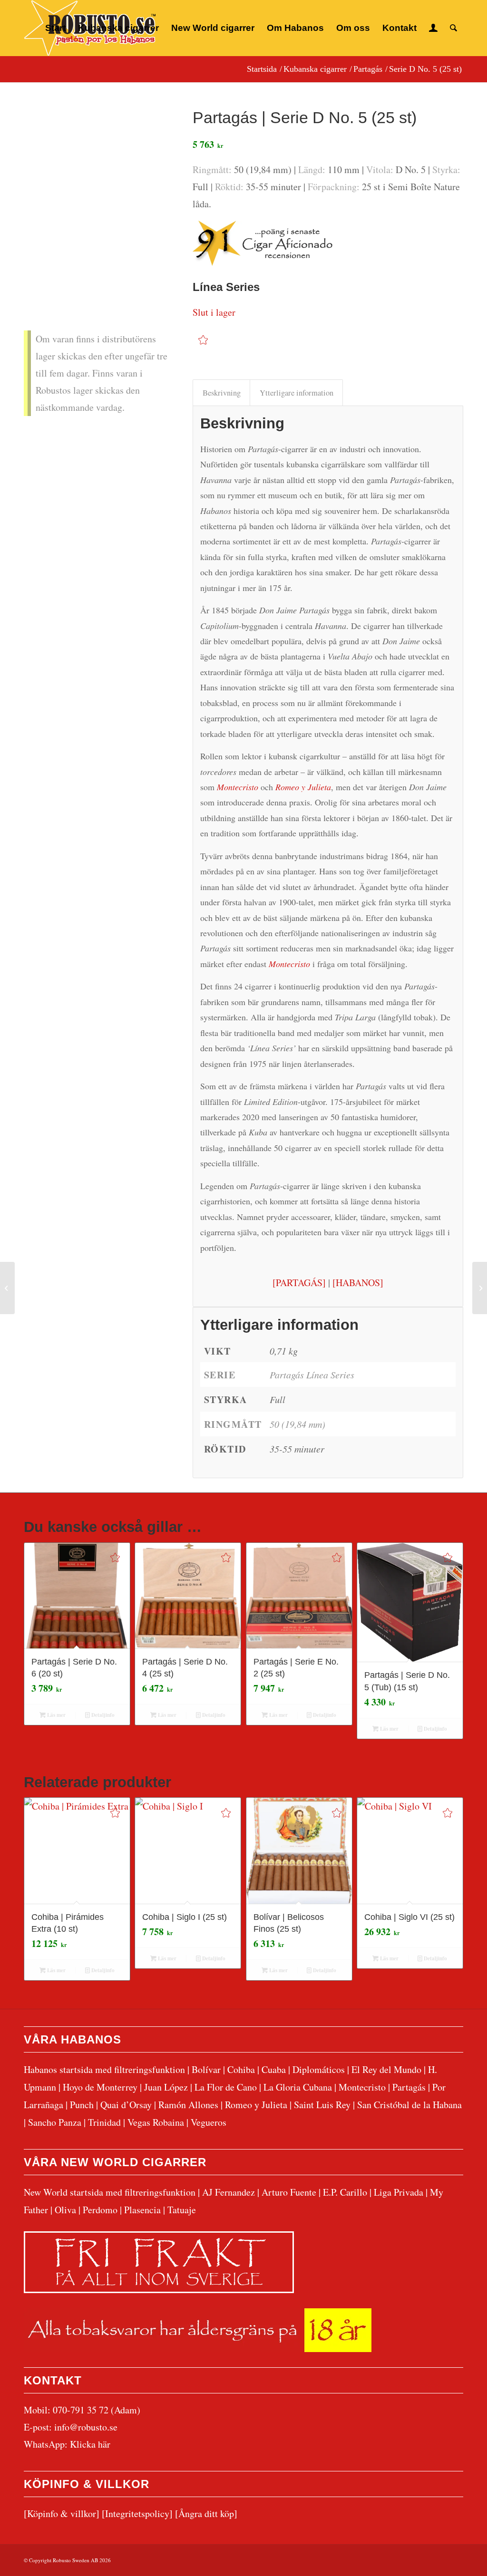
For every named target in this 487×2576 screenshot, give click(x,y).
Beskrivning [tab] (222, 393)
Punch (82, 2105)
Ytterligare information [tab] (297, 393)
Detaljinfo (102, 1715)
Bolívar (206, 2069)
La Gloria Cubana (298, 2087)
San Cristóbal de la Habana (409, 2105)
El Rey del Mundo (386, 2069)
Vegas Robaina (156, 2122)
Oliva (65, 2210)
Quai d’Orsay (126, 2105)
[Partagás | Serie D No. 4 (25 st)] (7, 1288)
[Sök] (453, 28)
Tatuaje (182, 2210)
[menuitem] (55, 28)
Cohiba (241, 2069)
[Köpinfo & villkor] (62, 2513)
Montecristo (362, 2087)
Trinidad (104, 2122)
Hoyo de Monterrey (100, 2087)
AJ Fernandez (229, 2192)
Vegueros (209, 2122)
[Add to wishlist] (203, 340)
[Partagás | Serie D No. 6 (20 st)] (480, 1288)
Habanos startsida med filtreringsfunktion (104, 2069)
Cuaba (274, 2069)
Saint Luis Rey (322, 2105)
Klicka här (90, 2444)
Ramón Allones (188, 2105)
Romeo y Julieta (256, 2105)
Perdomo (100, 2210)
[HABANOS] (358, 1283)
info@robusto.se (86, 2427)
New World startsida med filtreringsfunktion (110, 2192)
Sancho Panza (55, 2122)
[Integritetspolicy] (137, 2513)
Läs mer (56, 1715)
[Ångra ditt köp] (206, 2513)
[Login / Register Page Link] (433, 28)
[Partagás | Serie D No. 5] (96, 173)
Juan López (166, 2087)
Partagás (409, 2087)
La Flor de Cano (226, 2087)
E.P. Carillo (345, 2192)
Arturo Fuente (289, 2192)
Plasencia (142, 2210)
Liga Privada (399, 2192)
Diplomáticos (319, 2069)
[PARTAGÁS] (299, 1283)
